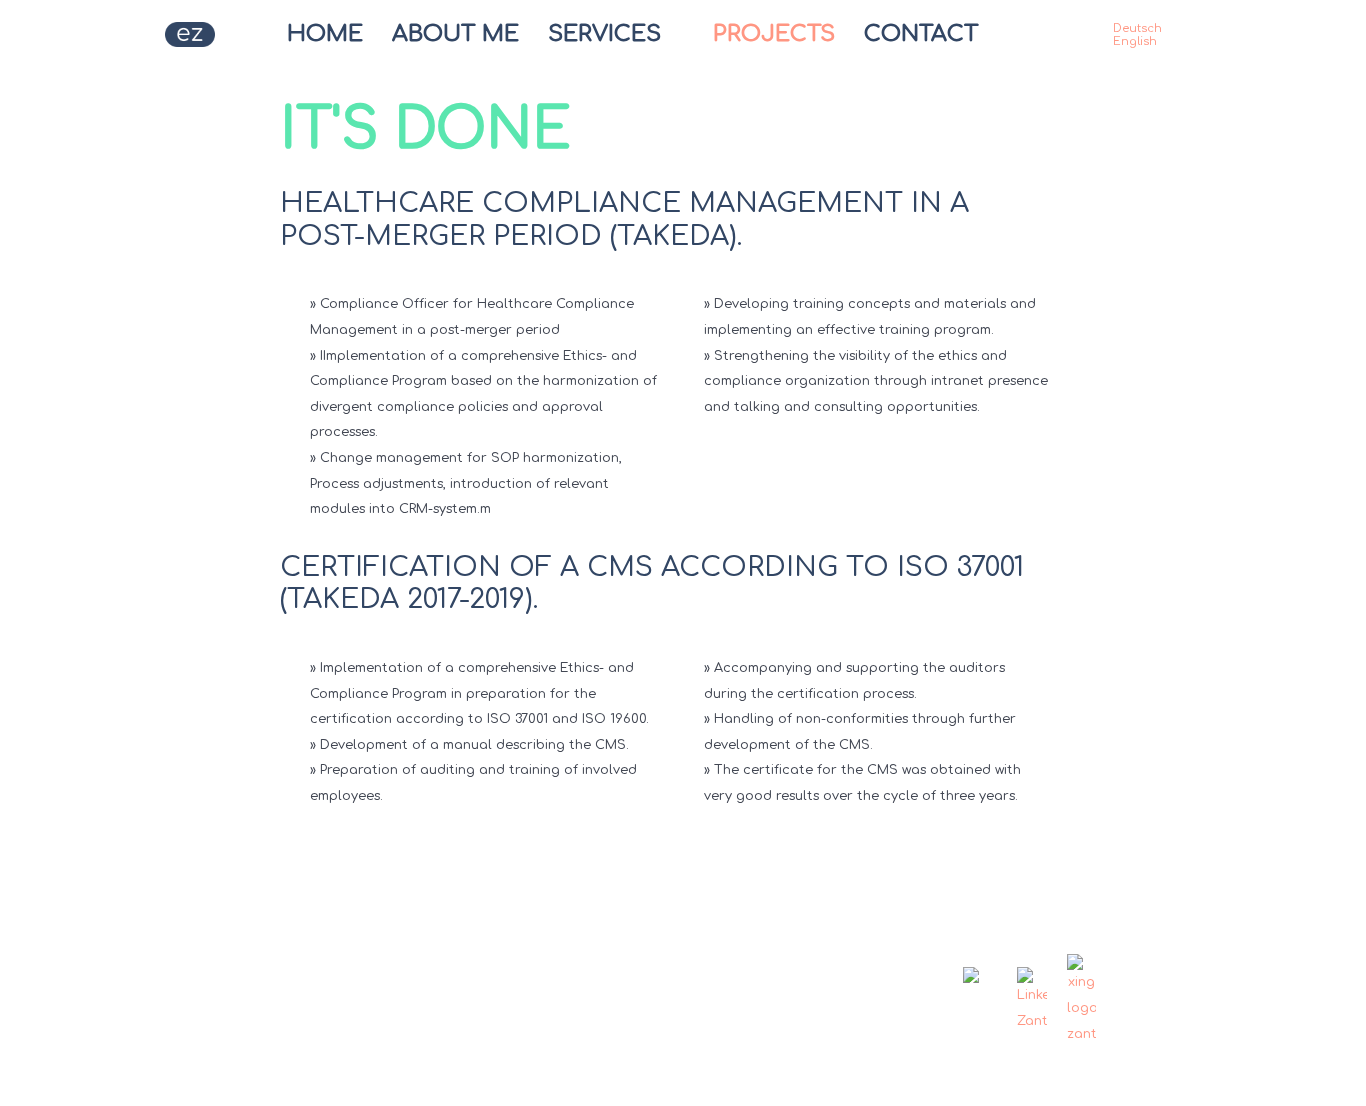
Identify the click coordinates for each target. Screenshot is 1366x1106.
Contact (392, 962)
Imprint (562, 962)
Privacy (479, 962)
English (1135, 41)
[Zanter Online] (180, 34)
